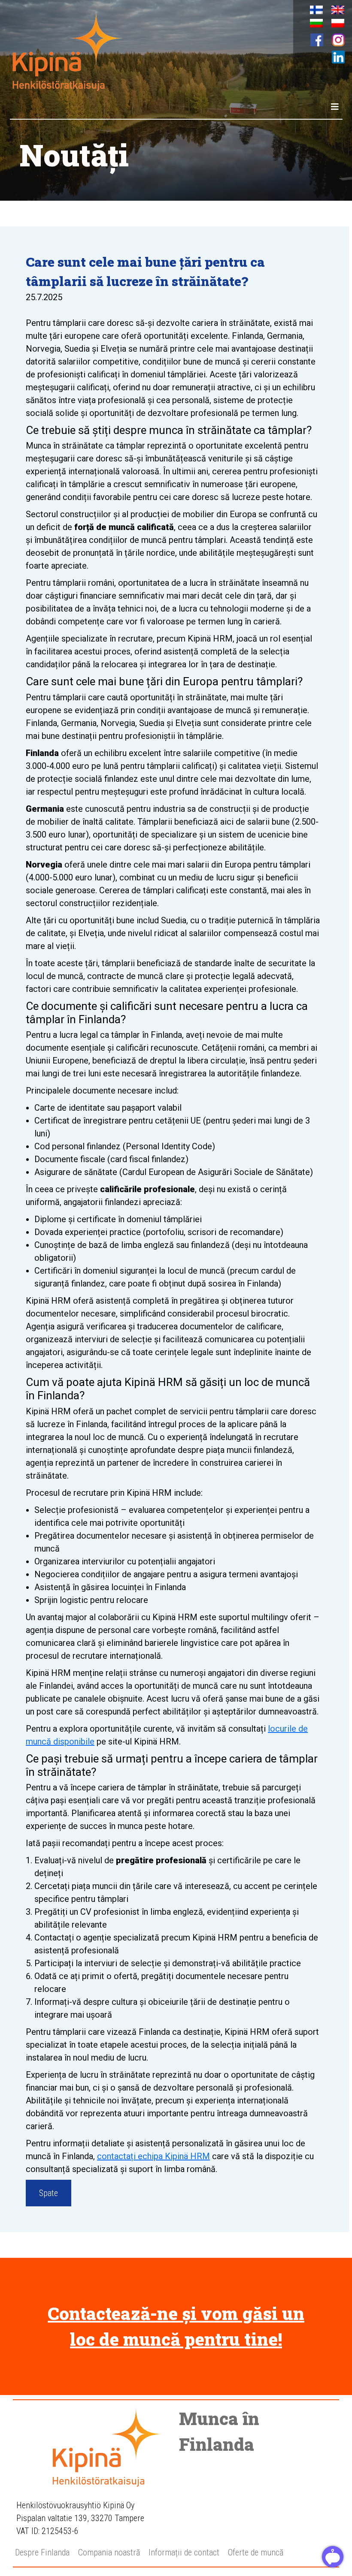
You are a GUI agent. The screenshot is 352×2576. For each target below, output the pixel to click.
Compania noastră (109, 2552)
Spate (49, 2193)
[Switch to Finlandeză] (316, 10)
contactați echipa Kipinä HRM (153, 2156)
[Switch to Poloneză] (338, 23)
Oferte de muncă (256, 2552)
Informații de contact (184, 2552)
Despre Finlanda (42, 2552)
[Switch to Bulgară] (316, 23)
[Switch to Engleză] (338, 10)
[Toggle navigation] (335, 107)
